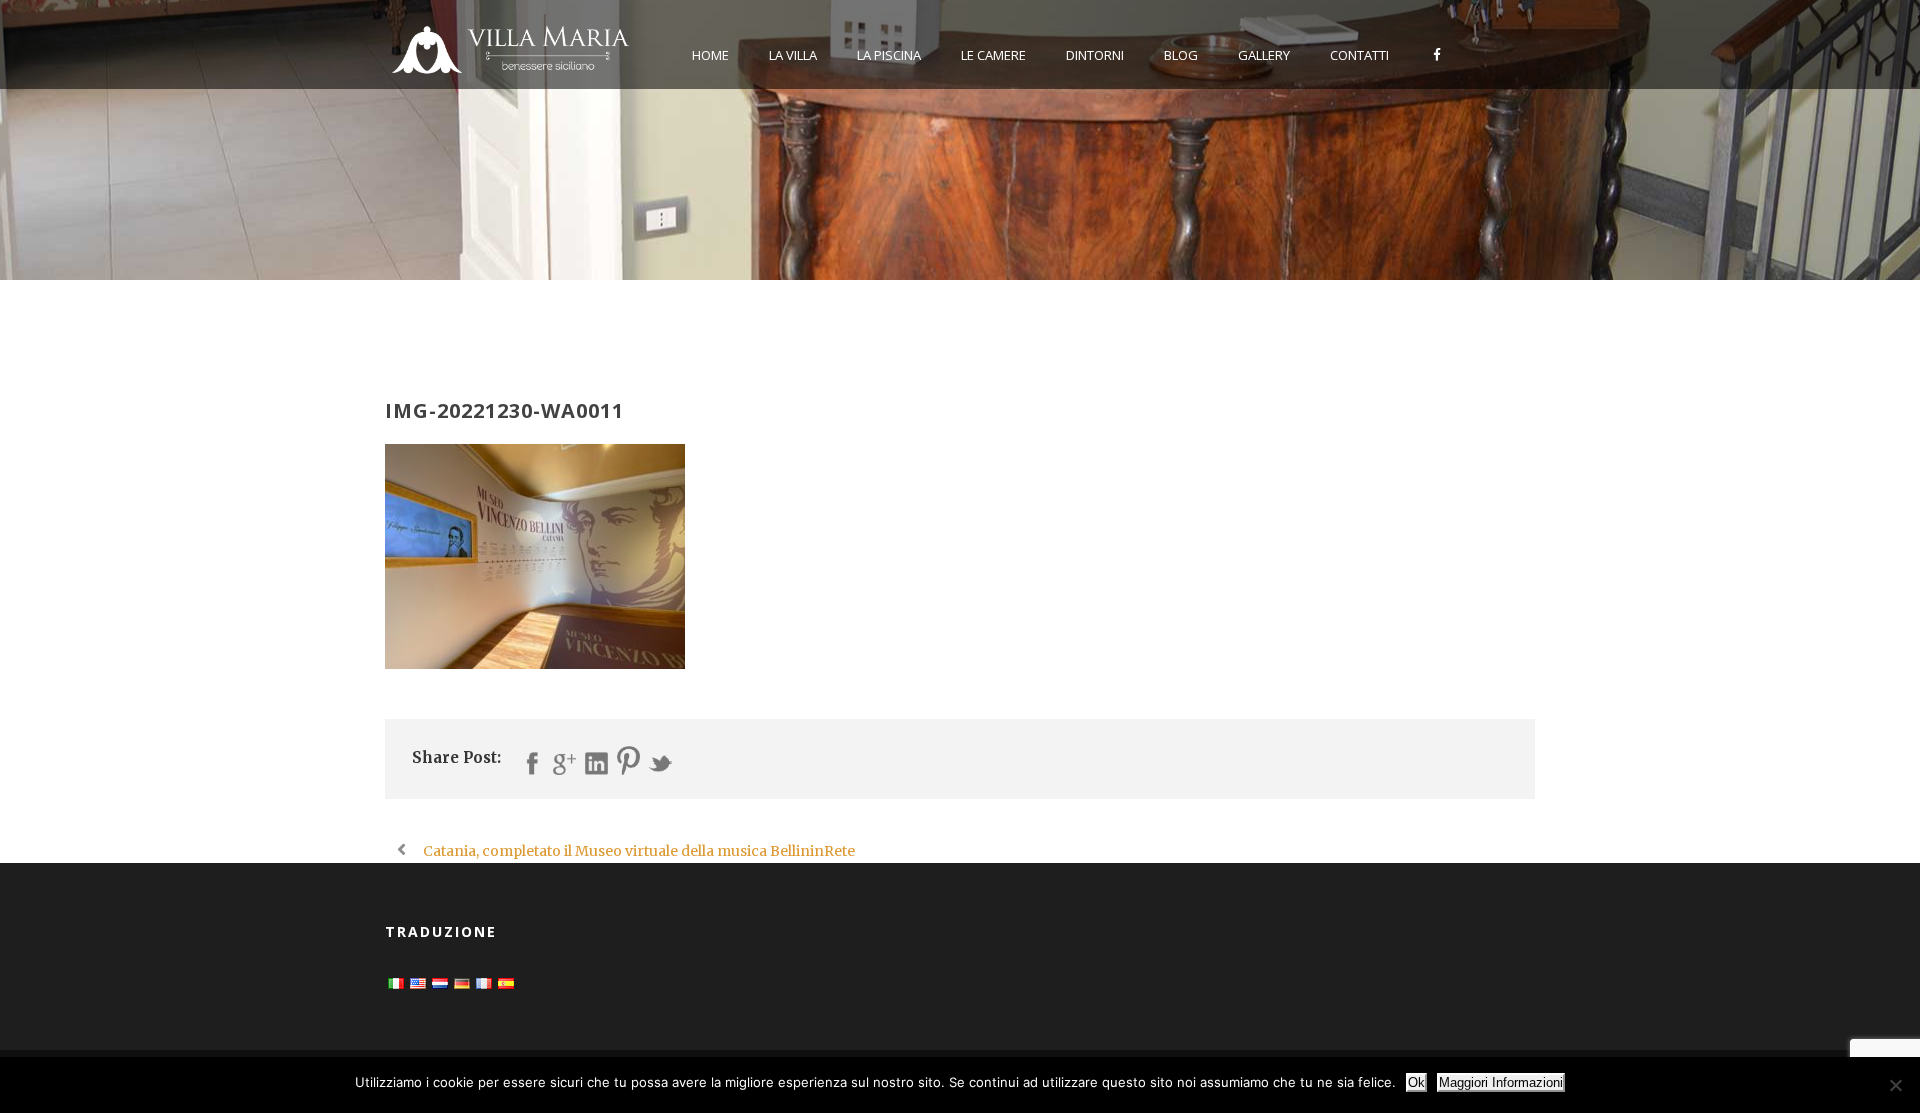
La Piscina (889, 55)
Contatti (1359, 55)
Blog (1181, 55)
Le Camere (993, 55)
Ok (1416, 1082)
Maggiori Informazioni (1501, 1082)
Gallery (1264, 55)
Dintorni (1095, 55)
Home (710, 55)
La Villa (793, 55)
